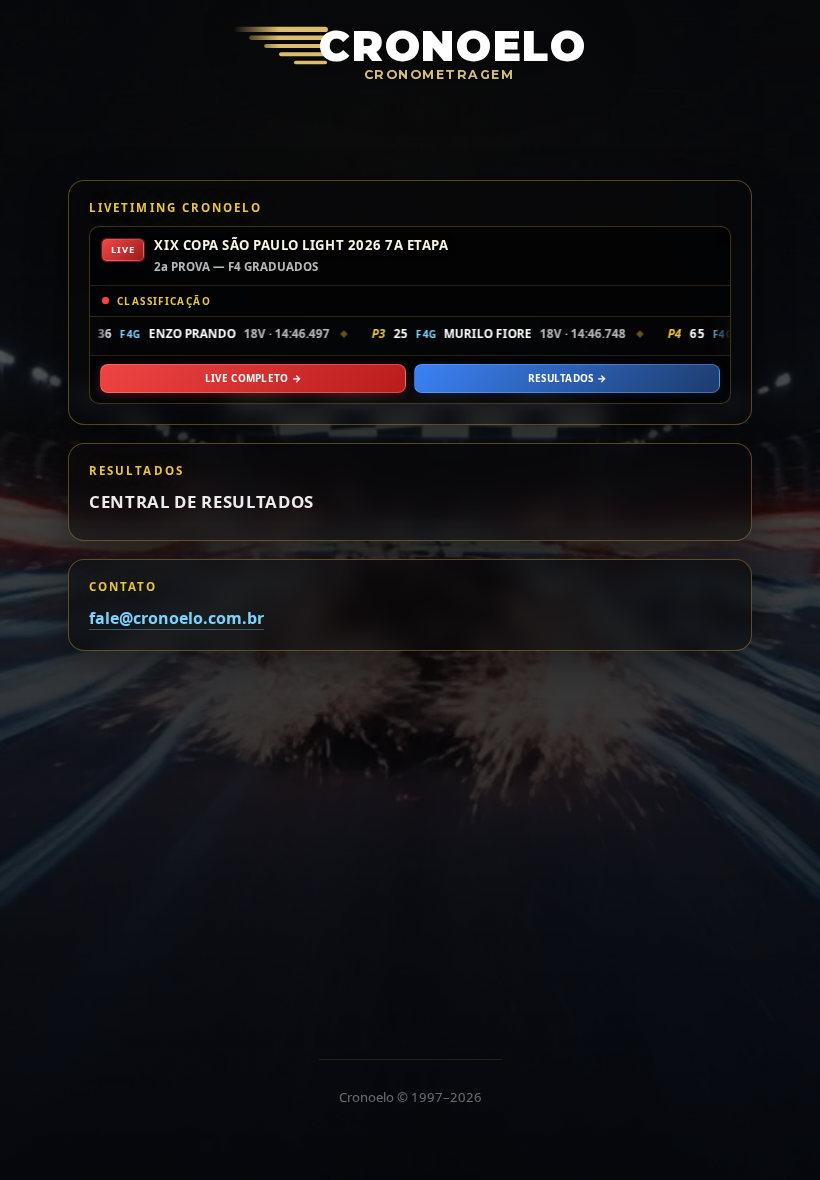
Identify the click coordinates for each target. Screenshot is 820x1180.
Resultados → (567, 378)
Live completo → (253, 378)
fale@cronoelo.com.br (176, 618)
